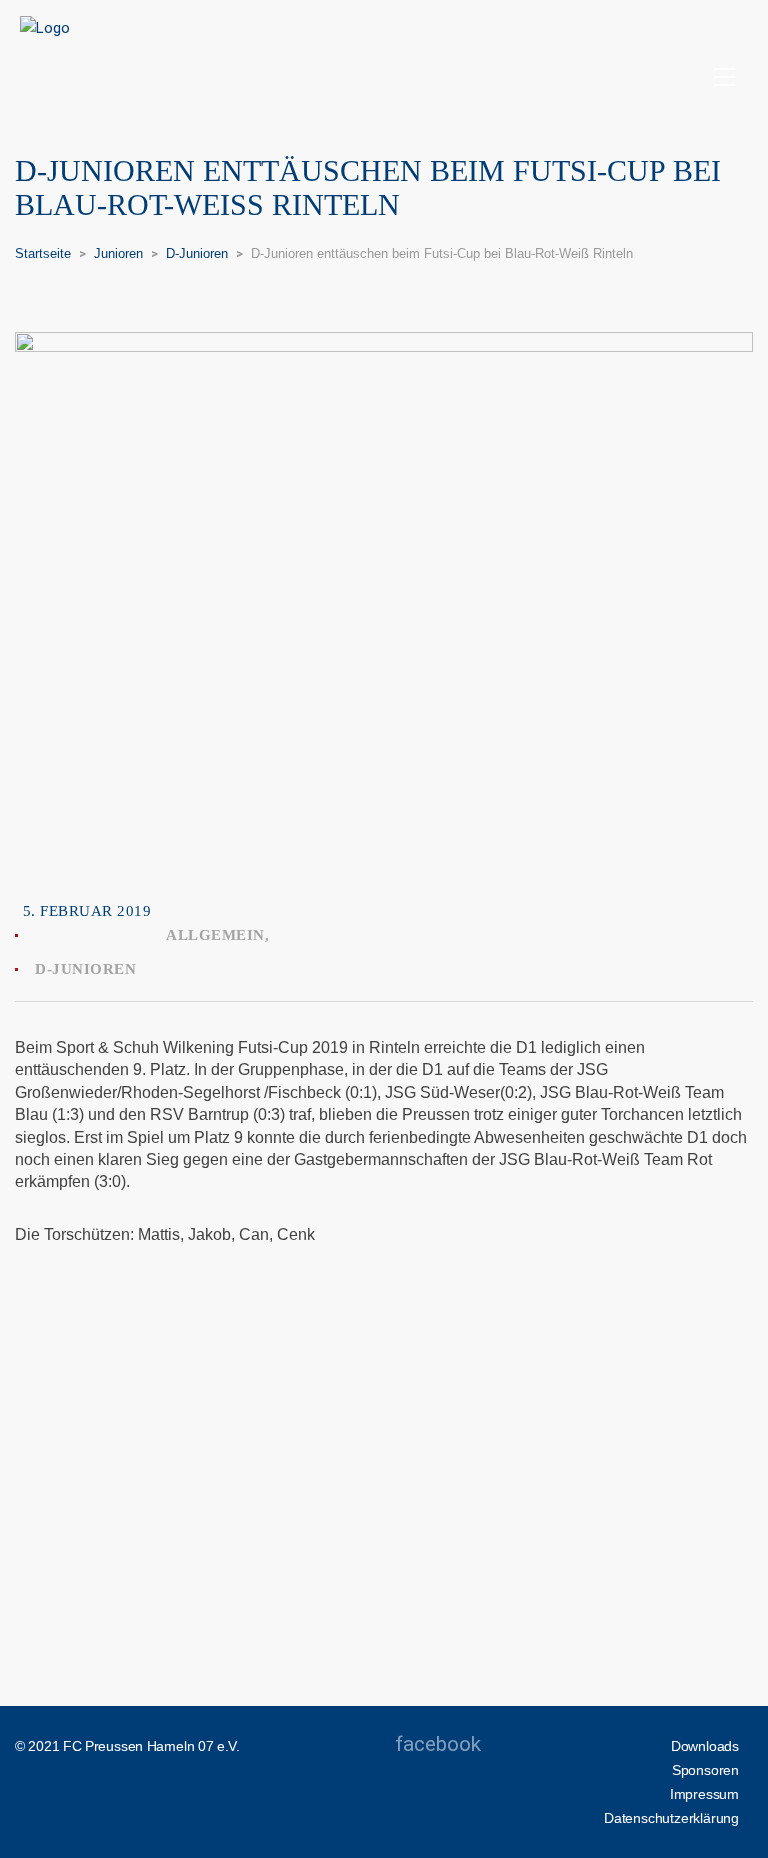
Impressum (704, 1794)
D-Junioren (85, 969)
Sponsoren (705, 1770)
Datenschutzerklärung (671, 1818)
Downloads (705, 1746)
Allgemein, (217, 935)
